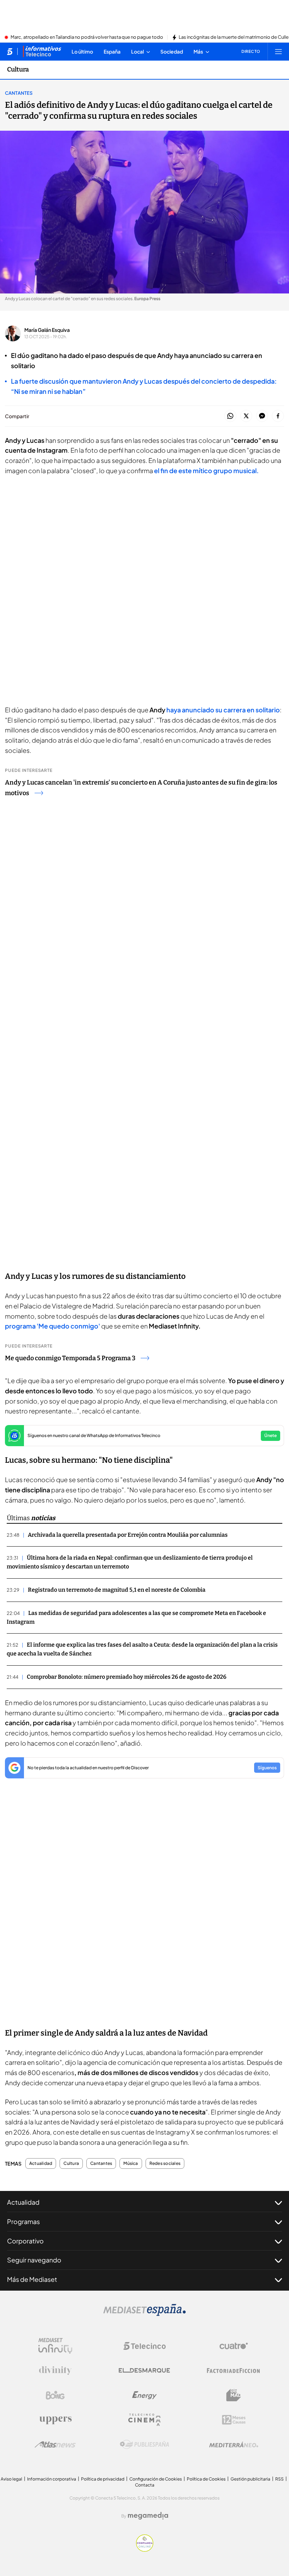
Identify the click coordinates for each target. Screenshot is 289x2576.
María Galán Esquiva (47, 330)
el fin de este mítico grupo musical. (206, 470)
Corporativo (25, 2241)
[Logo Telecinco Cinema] (144, 2420)
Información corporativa (52, 2479)
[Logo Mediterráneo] (234, 2445)
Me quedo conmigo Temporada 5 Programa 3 (70, 1358)
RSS (279, 2479)
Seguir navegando (34, 2260)
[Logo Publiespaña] (144, 2445)
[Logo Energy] (144, 2395)
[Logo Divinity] (55, 2371)
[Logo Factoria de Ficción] (234, 2371)
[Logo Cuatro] (234, 2346)
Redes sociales (165, 2163)
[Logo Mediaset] (144, 2314)
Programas (23, 2221)
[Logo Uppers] (55, 2420)
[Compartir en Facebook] (278, 416)
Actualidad (41, 2163)
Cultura (18, 69)
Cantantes (19, 93)
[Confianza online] (145, 2550)
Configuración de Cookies (156, 2479)
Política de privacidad (103, 2479)
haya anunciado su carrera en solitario (223, 710)
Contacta (145, 2485)
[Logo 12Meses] (234, 2420)
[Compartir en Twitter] (246, 416)
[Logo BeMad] (234, 2395)
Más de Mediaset (32, 2279)
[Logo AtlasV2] (55, 2444)
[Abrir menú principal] (278, 51)
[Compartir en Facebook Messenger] (262, 416)
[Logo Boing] (55, 2395)
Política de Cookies (206, 2479)
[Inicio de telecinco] (10, 51)
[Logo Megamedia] (148, 2516)
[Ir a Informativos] (42, 51)
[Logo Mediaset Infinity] (55, 2346)
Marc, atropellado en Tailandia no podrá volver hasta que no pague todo (87, 37)
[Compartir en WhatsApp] (230, 416)
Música (131, 2163)
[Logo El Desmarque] (144, 2370)
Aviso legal (11, 2479)
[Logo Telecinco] (144, 2346)
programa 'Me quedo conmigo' (53, 1326)
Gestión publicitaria (250, 2479)
